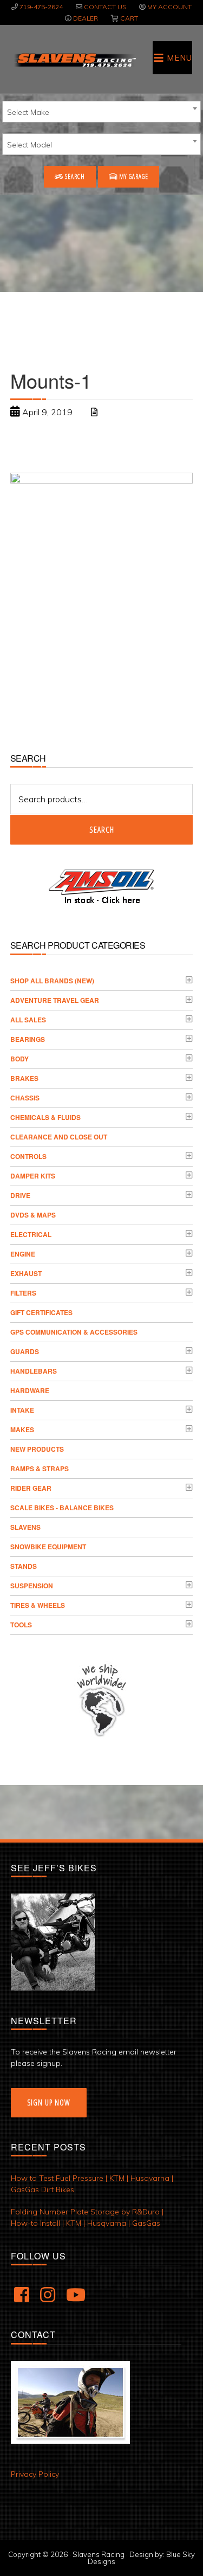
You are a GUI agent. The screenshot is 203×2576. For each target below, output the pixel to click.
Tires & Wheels (38, 1605)
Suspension (32, 1586)
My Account (169, 7)
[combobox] (101, 112)
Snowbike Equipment (48, 1547)
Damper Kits (33, 1176)
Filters (23, 1293)
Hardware (30, 1390)
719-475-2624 (41, 7)
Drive (20, 1195)
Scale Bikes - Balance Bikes (62, 1508)
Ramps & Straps (40, 1469)
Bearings (28, 1039)
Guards (25, 1351)
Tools (21, 1625)
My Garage (133, 176)
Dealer (86, 18)
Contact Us (105, 7)
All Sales (28, 1020)
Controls (28, 1156)
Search (74, 176)
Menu (179, 58)
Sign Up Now (49, 2102)
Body (19, 1059)
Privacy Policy (35, 2474)
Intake (22, 1410)
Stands (24, 1566)
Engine (23, 1254)
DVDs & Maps (33, 1215)
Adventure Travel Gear (55, 1000)
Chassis (25, 1098)
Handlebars (34, 1371)
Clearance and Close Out (59, 1137)
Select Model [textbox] (30, 145)
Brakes (24, 1078)
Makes (22, 1429)
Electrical (31, 1234)
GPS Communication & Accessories (74, 1332)
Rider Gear (31, 1488)
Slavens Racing (74, 60)
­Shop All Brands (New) (52, 981)
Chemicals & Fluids (45, 1117)
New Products (37, 1449)
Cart (129, 18)
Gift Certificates (41, 1312)
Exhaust (26, 1273)
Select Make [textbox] (28, 112)
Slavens (25, 1527)
